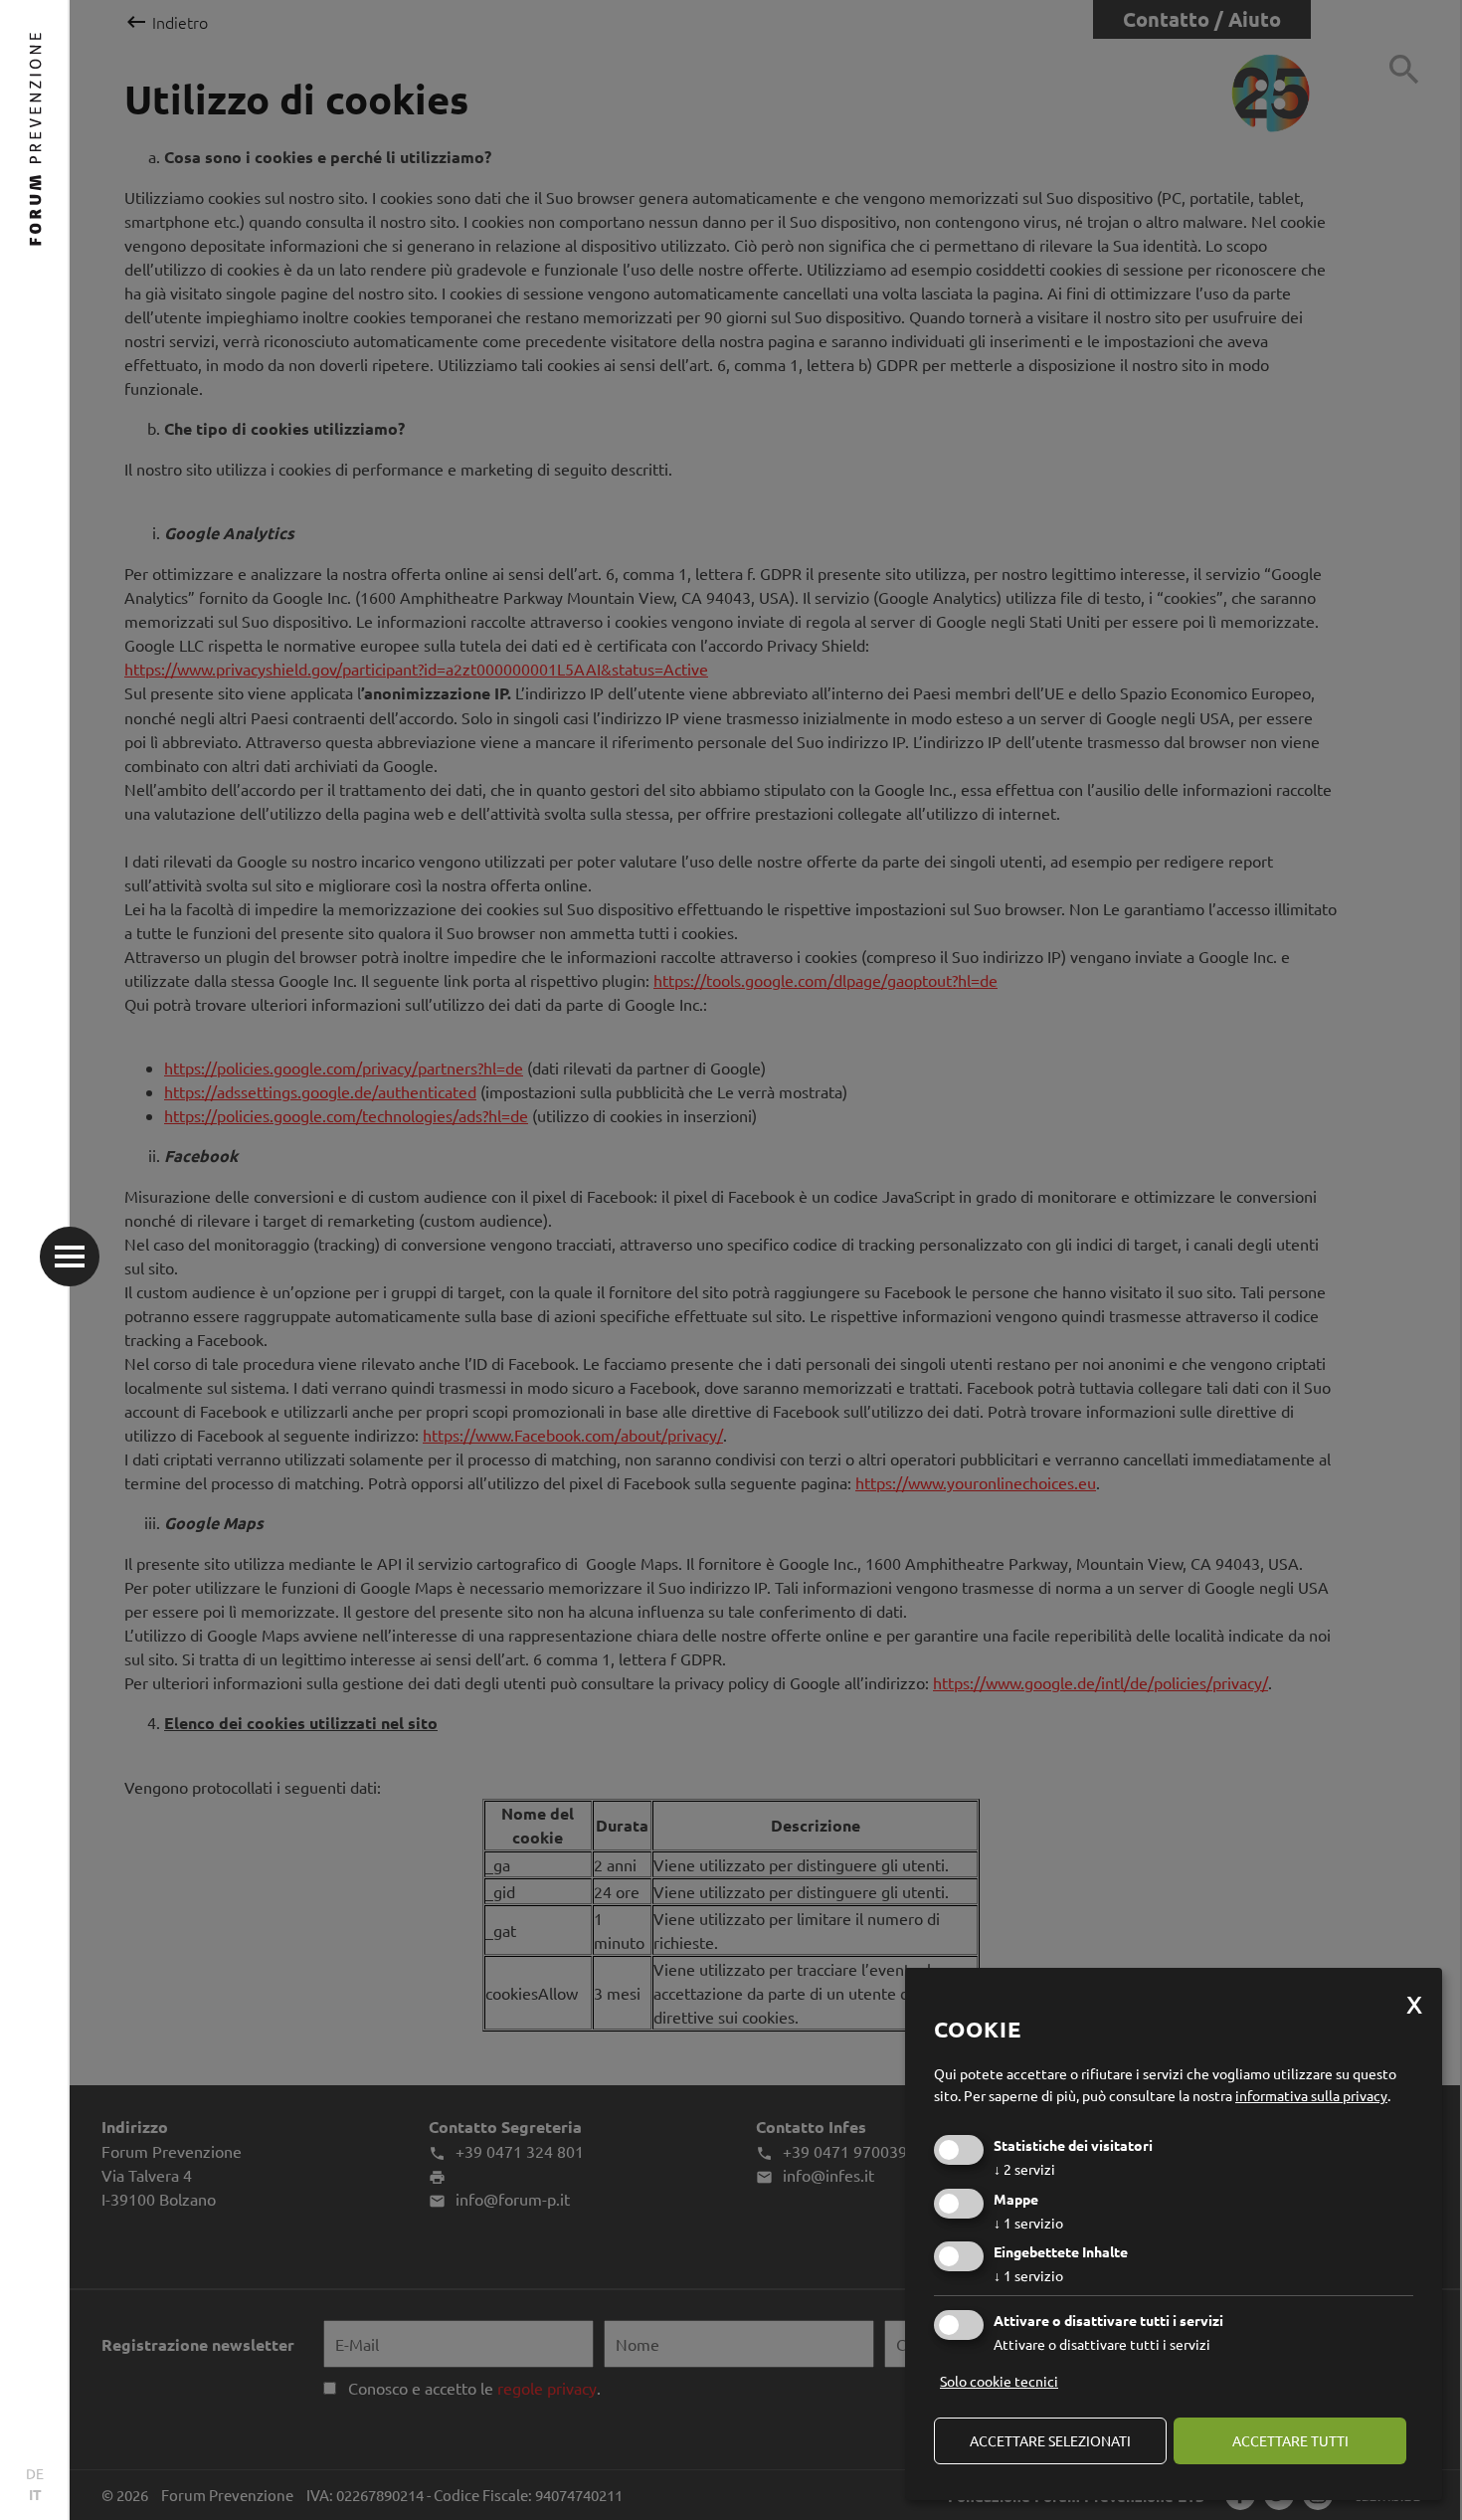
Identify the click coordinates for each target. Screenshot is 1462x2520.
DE (35, 2473)
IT (35, 2494)
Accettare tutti (1290, 2440)
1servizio (1028, 2223)
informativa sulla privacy (1311, 2095)
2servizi (1024, 2169)
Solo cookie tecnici (999, 2381)
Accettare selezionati (1050, 2440)
